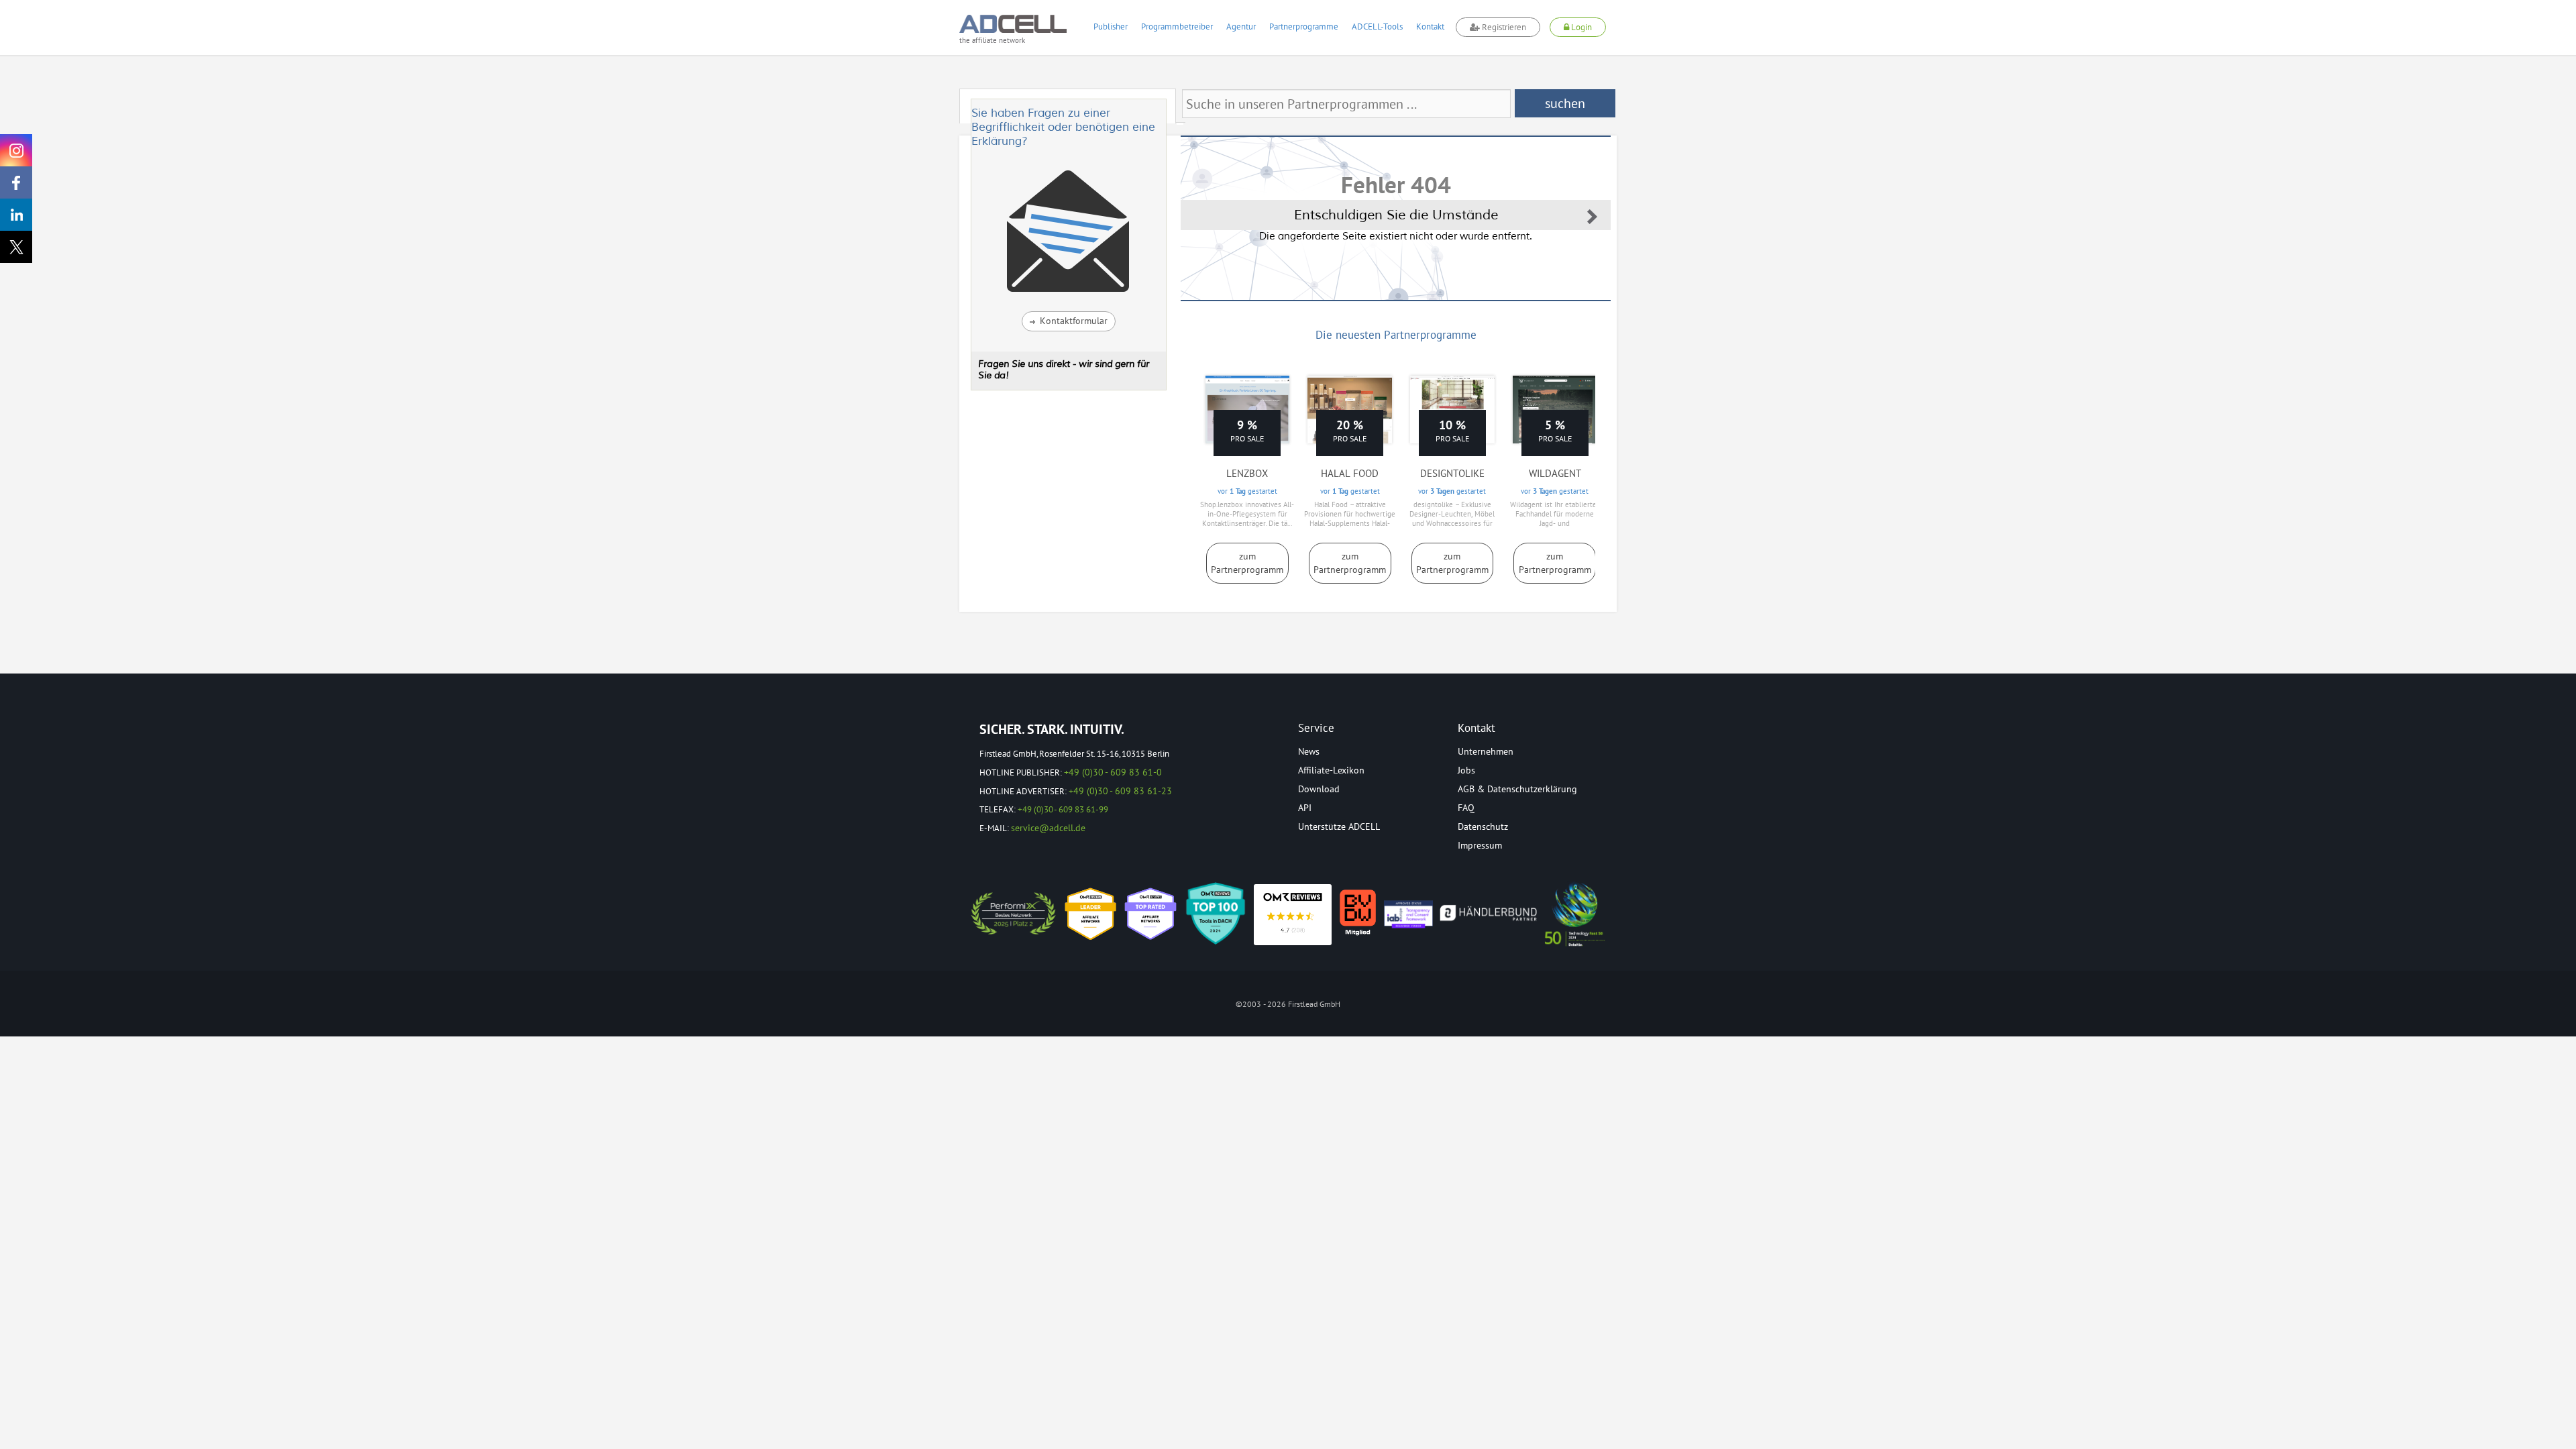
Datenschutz (1483, 826)
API (1305, 808)
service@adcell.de (1048, 828)
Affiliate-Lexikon (1331, 770)
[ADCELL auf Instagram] (16, 150)
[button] (1069, 321)
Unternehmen (1486, 751)
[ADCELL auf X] (16, 247)
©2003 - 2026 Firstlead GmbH (1288, 1004)
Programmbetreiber (1177, 26)
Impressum (1480, 845)
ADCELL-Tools (1377, 26)
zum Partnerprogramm (1247, 563)
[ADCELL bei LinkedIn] (16, 215)
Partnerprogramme (1304, 26)
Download (1319, 789)
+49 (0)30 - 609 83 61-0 (1113, 772)
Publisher (1111, 26)
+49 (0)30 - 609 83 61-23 (1120, 791)
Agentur (1241, 26)
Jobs (1466, 770)
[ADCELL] (1293, 915)
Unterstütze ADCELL (1339, 826)
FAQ (1466, 808)
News (1309, 751)
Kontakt (1430, 26)
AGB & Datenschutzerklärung (1517, 789)
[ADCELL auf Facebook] (16, 182)
